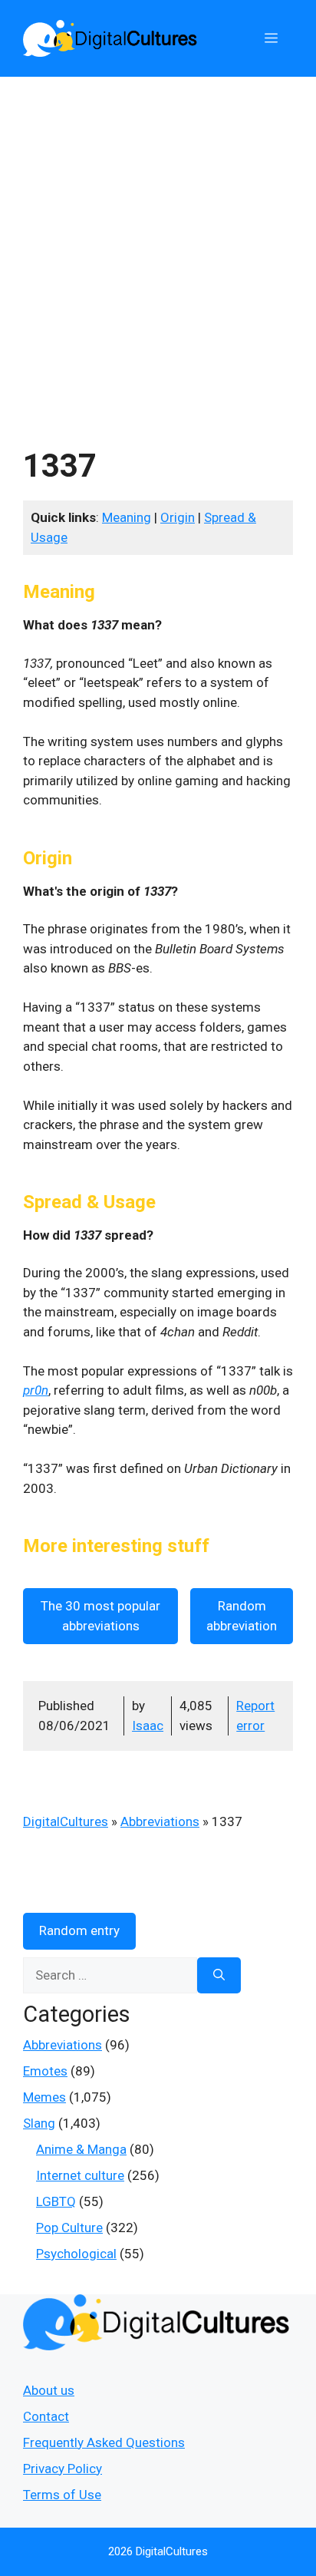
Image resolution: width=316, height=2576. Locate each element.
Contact (46, 2416)
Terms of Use (62, 2495)
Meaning (127, 517)
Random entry (79, 1930)
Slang (39, 2123)
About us (49, 2390)
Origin (178, 517)
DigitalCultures (66, 1821)
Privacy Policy (63, 2469)
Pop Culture (69, 2228)
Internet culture (80, 2175)
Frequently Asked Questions (104, 2442)
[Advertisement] (158, 243)
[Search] (219, 1976)
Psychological (76, 2254)
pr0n (36, 1390)
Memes (44, 2097)
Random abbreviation (242, 1616)
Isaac (148, 1726)
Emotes (45, 2071)
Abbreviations (160, 1821)
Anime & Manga (81, 2149)
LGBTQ (56, 2201)
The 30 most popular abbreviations (100, 1616)
